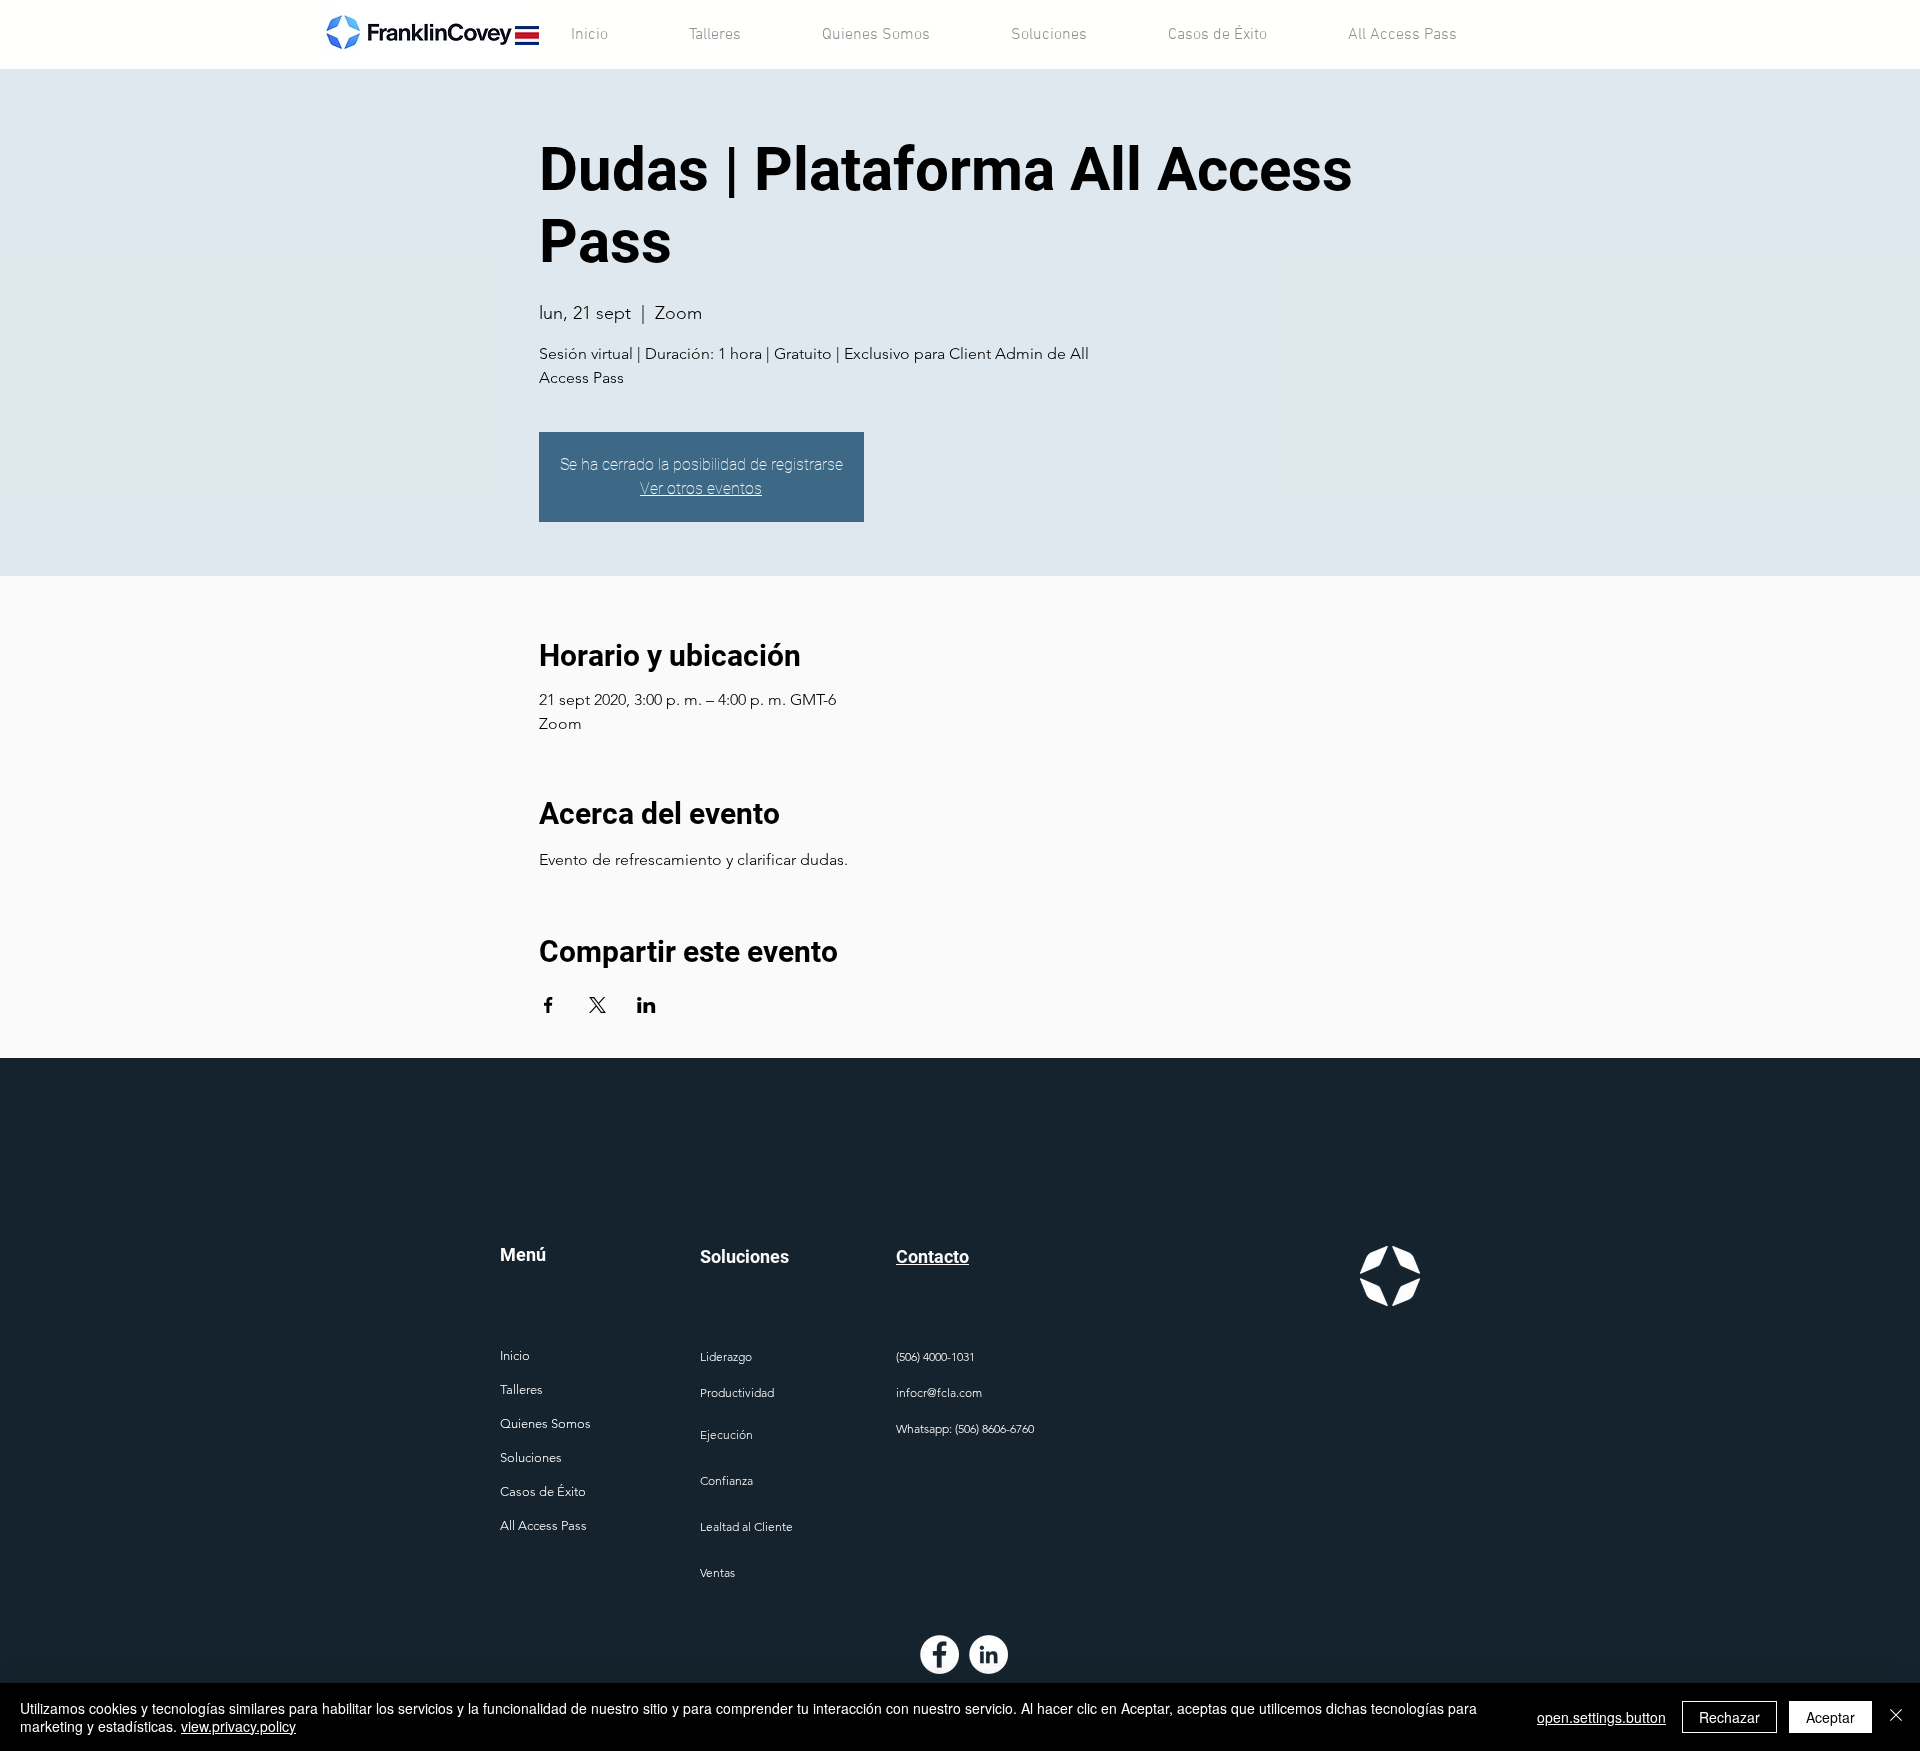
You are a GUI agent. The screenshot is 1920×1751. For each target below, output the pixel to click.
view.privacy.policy (238, 1726)
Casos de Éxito (543, 1491)
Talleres (521, 1389)
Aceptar (1830, 1717)
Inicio (515, 1355)
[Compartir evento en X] (597, 1005)
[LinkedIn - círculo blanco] (988, 1654)
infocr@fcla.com (939, 1392)
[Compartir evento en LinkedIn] (646, 1005)
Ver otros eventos (701, 488)
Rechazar (1729, 1717)
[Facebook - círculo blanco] (939, 1654)
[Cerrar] (1896, 1717)
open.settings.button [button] (1601, 1717)
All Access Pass (543, 1525)
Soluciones (531, 1457)
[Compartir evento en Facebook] (548, 1005)
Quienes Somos (545, 1423)
